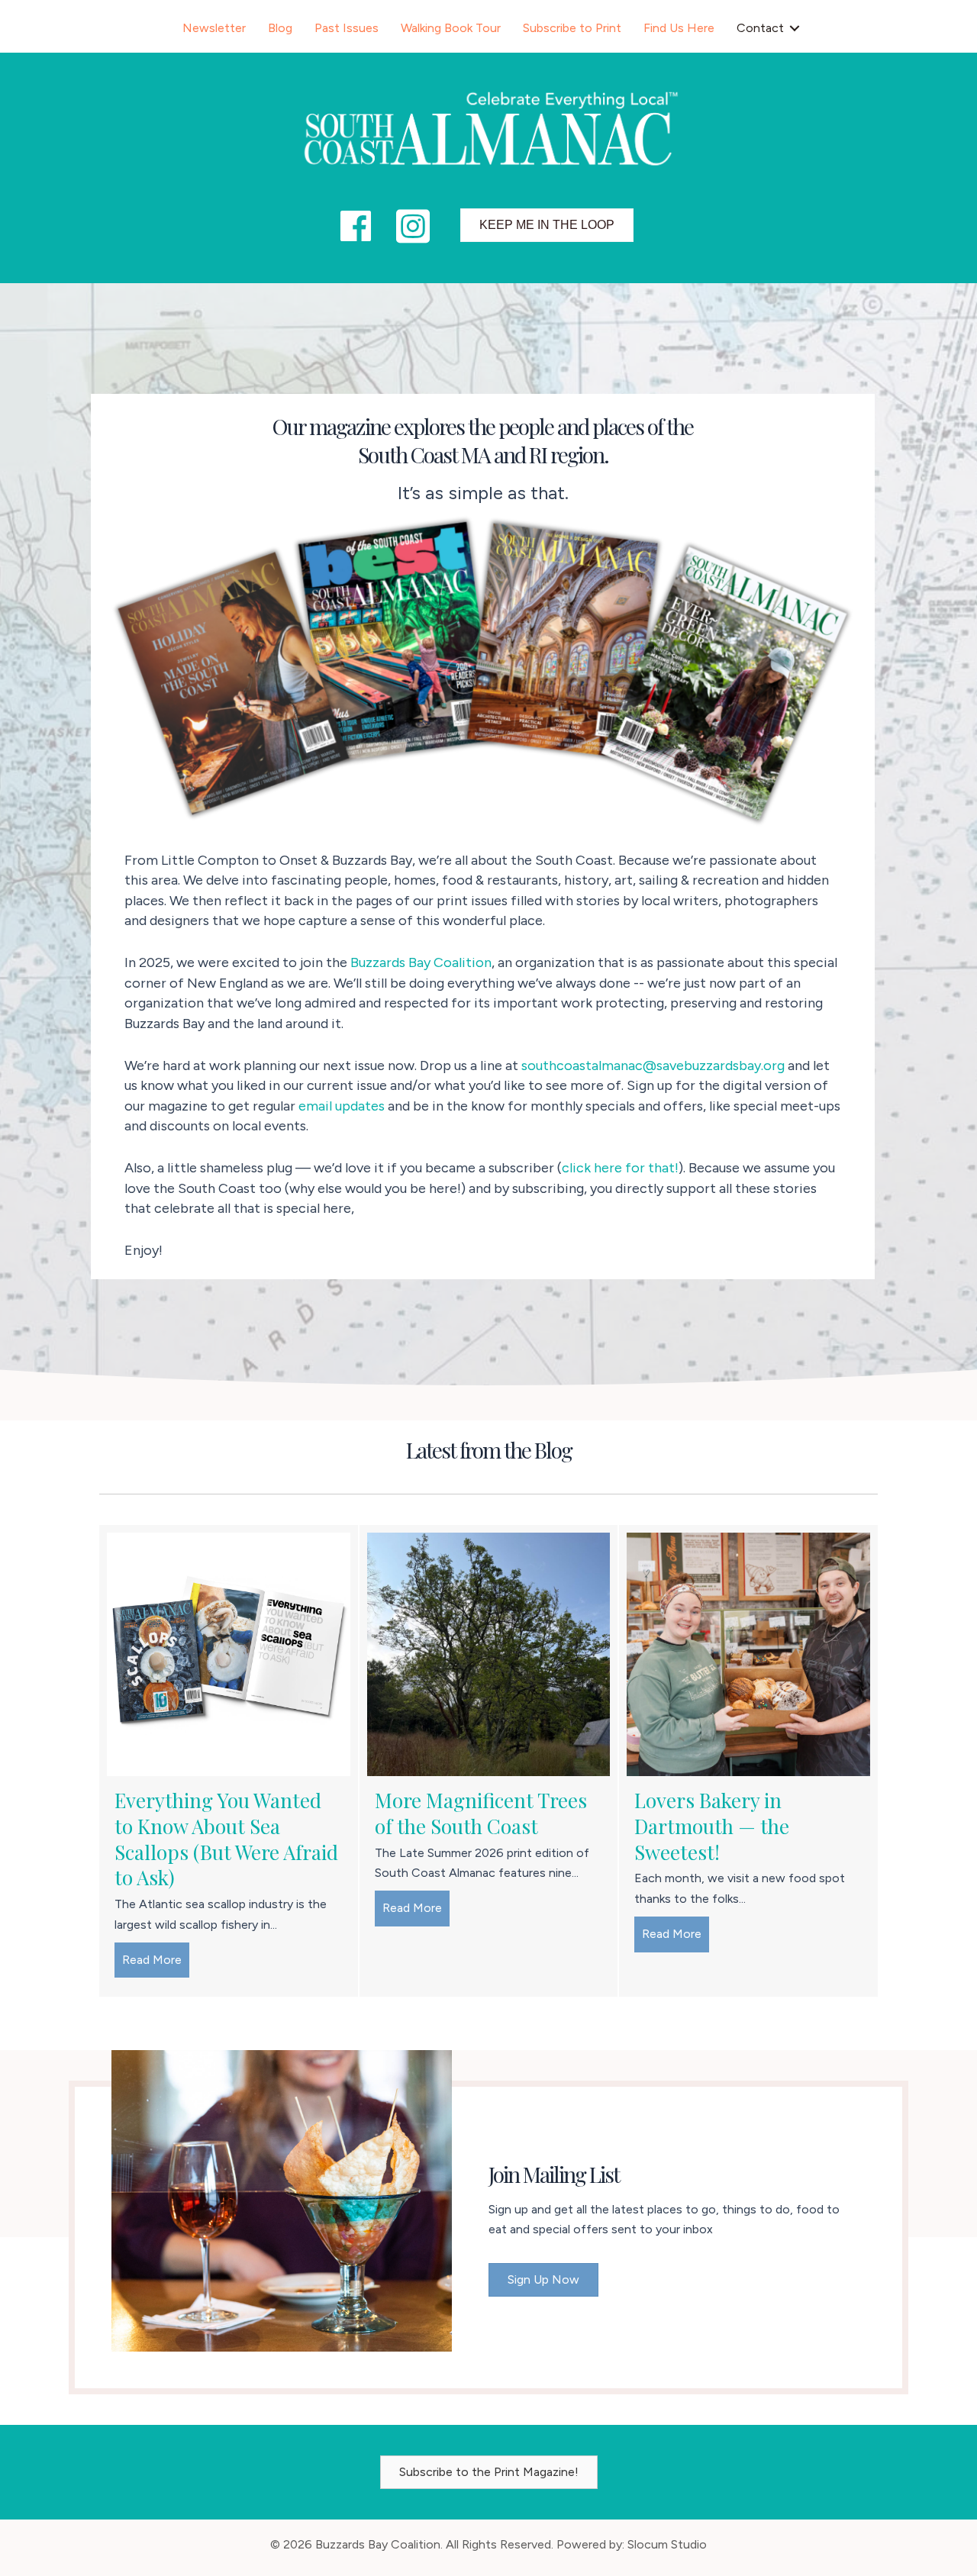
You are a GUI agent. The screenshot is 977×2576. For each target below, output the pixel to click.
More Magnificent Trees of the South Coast (481, 1813)
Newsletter (214, 28)
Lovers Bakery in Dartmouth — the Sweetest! (712, 1826)
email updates (342, 1106)
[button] (795, 28)
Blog (280, 28)
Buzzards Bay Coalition (421, 962)
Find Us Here (679, 28)
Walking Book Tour (451, 28)
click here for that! (620, 1168)
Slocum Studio (667, 2544)
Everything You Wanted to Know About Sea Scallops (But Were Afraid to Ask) (226, 1839)
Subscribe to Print (572, 28)
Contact (760, 28)
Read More (156, 1960)
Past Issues (347, 28)
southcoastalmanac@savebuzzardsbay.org (653, 1066)
